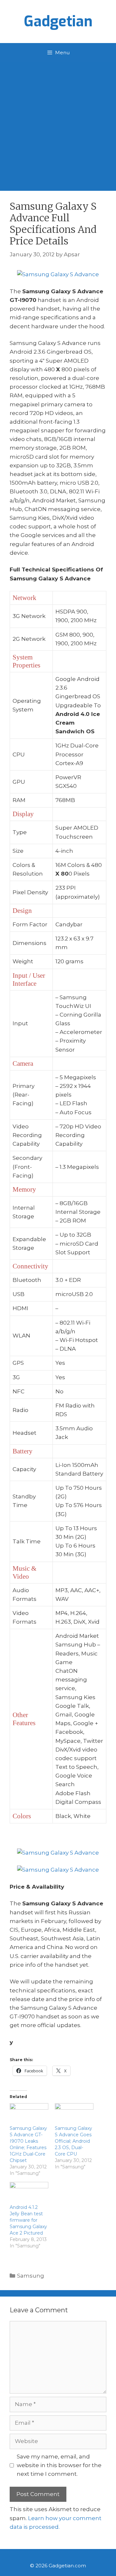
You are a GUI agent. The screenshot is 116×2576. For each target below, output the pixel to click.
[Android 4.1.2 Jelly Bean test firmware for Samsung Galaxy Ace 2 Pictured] (29, 2193)
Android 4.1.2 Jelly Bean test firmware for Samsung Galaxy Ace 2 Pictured (28, 2220)
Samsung (31, 2276)
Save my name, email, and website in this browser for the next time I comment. (59, 2465)
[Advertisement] (58, 123)
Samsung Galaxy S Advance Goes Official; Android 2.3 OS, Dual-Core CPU (73, 2141)
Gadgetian (58, 22)
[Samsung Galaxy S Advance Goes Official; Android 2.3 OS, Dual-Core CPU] (74, 2114)
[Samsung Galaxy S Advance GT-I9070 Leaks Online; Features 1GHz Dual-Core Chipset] (29, 2114)
